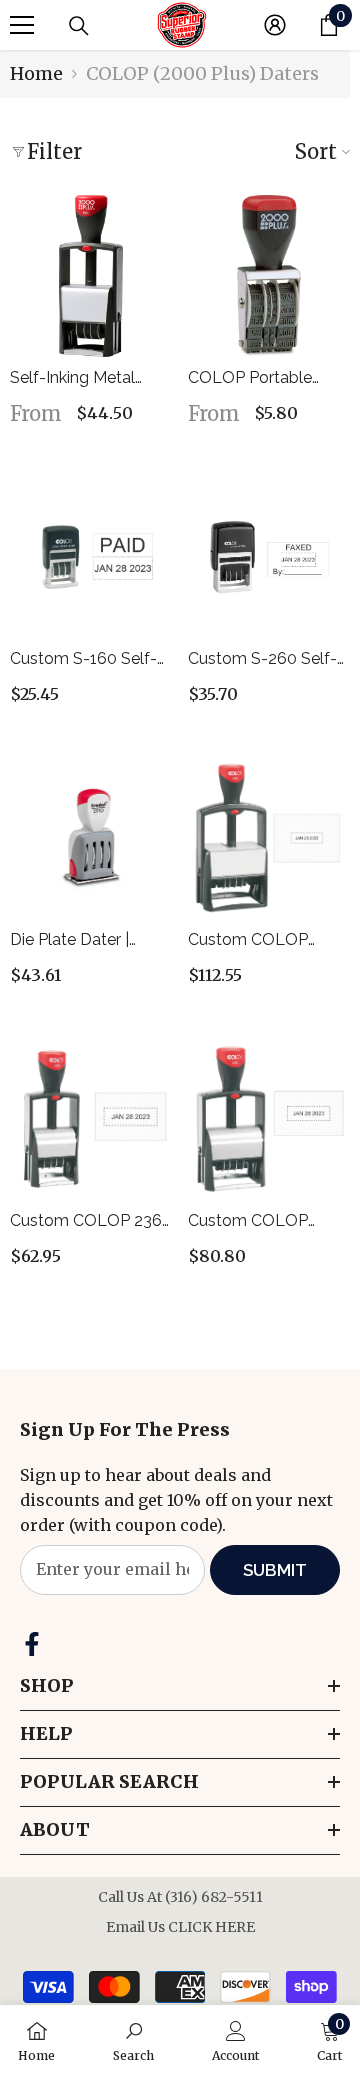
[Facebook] (32, 1644)
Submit (275, 1570)
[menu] (22, 25)
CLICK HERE (211, 1927)
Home (36, 73)
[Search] (79, 26)
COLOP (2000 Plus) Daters (202, 73)
